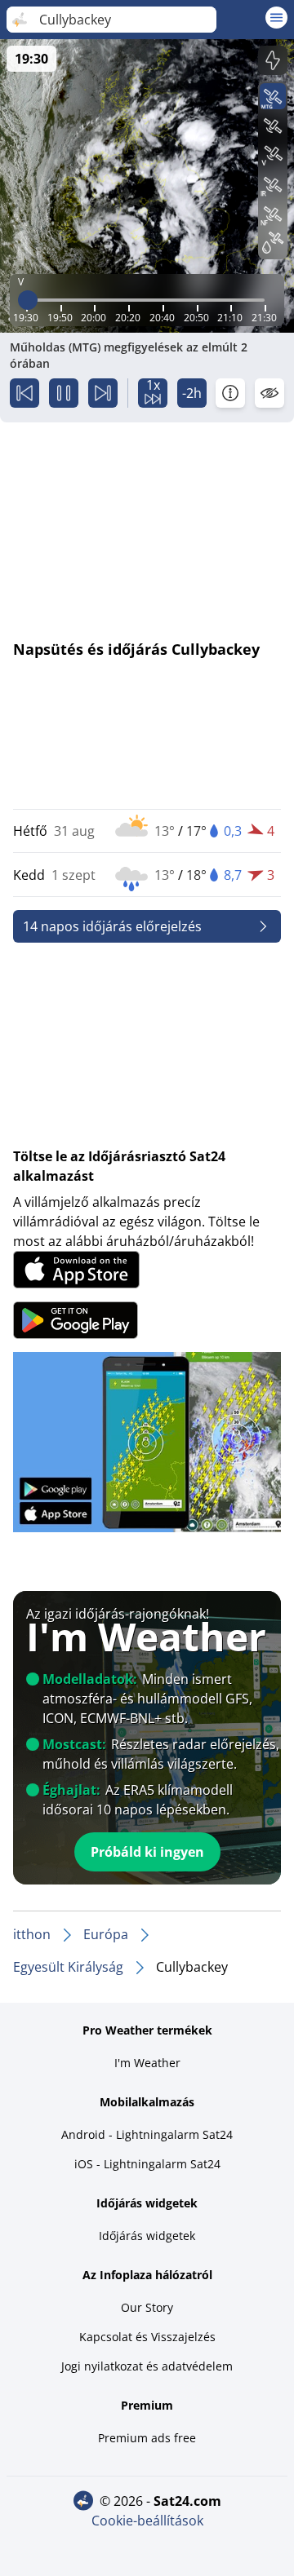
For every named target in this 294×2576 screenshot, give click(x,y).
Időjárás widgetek (147, 2236)
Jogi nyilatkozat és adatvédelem (147, 2366)
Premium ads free (147, 2438)
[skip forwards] (103, 393)
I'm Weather (147, 2063)
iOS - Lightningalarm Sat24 (147, 2164)
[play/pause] (64, 393)
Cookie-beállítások (147, 2521)
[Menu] (276, 18)
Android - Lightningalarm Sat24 (147, 2134)
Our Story (147, 2307)
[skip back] (24, 393)
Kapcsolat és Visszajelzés (147, 2337)
